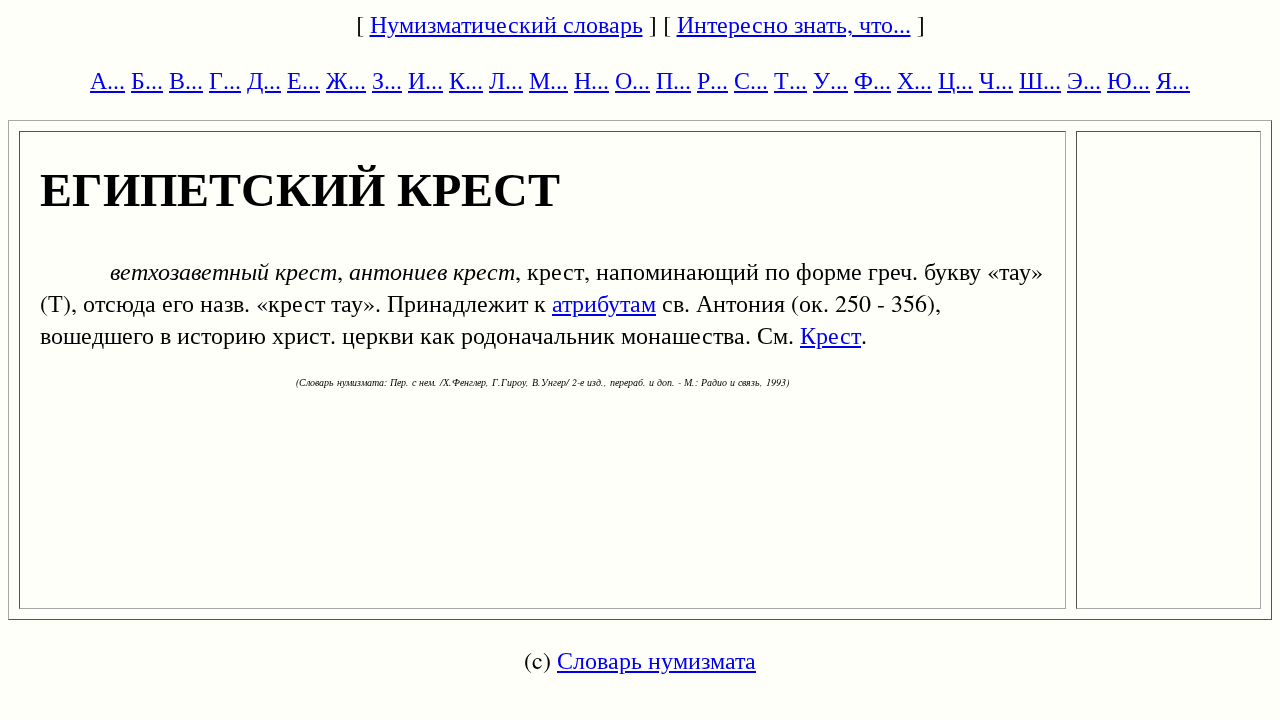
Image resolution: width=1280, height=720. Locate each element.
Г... (225, 80)
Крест (830, 335)
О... (632, 80)
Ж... (346, 80)
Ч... (996, 80)
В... (186, 80)
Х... (914, 80)
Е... (303, 80)
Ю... (1128, 80)
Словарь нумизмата (656, 660)
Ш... (1040, 80)
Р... (712, 80)
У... (830, 80)
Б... (147, 80)
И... (425, 80)
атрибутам (604, 303)
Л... (506, 80)
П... (673, 80)
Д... (264, 80)
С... (751, 80)
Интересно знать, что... (794, 24)
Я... (1173, 80)
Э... (1084, 80)
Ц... (955, 80)
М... (548, 80)
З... (387, 80)
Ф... (872, 80)
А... (107, 80)
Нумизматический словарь (506, 24)
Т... (790, 80)
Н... (591, 80)
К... (466, 80)
